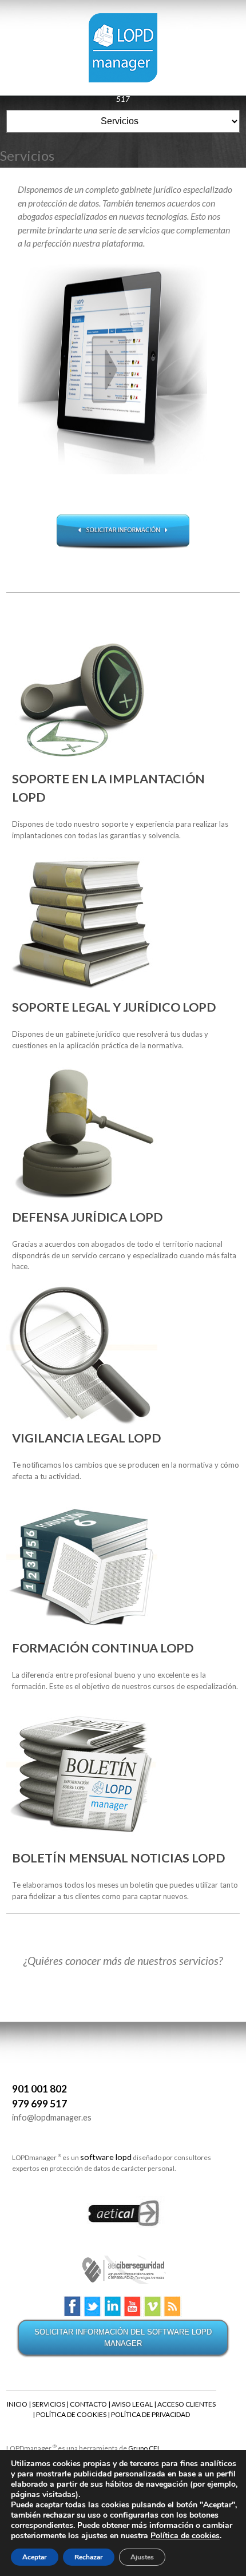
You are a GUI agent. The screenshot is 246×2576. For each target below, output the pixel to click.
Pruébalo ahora (45, 88)
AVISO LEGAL (132, 2404)
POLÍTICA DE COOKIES (71, 2414)
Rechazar (89, 2557)
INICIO (17, 2404)
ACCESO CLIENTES (187, 2404)
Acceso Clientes (107, 88)
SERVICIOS (49, 2404)
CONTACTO (88, 2404)
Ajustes (142, 2557)
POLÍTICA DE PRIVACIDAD (150, 2414)
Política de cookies (185, 2536)
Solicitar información (123, 531)
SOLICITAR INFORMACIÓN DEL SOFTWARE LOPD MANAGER (123, 2338)
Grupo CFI (144, 2448)
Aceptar (35, 2557)
